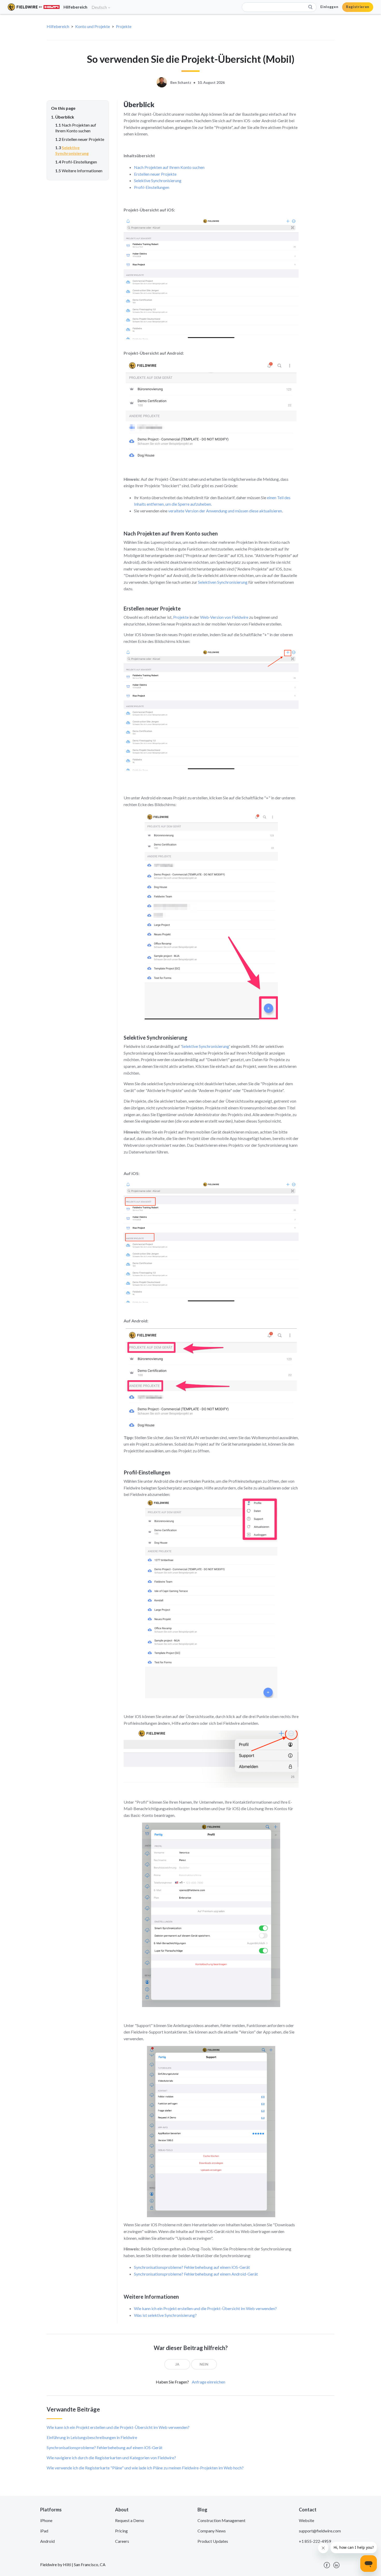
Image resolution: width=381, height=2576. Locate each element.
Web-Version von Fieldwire (224, 617)
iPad (44, 2531)
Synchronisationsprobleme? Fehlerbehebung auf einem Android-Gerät (196, 2274)
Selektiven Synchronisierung (223, 582)
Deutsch (100, 7)
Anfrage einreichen (209, 2382)
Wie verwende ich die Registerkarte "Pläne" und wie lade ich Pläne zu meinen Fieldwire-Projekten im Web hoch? (145, 2468)
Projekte (124, 26)
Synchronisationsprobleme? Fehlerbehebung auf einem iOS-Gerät (192, 2267)
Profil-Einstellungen (152, 187)
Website (306, 2520)
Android (47, 2541)
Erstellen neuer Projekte (155, 174)
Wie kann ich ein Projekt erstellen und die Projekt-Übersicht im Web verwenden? (205, 2308)
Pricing (121, 2531)
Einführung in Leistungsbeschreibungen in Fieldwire (92, 2437)
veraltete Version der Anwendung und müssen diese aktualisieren (225, 511)
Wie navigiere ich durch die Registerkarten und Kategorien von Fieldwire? (111, 2458)
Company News (212, 2531)
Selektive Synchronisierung (158, 180)
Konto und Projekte (93, 26)
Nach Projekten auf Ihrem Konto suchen (169, 167)
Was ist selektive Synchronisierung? (165, 2315)
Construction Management (221, 2520)
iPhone (46, 2520)
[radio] (177, 2364)
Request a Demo (130, 2520)
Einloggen (329, 7)
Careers (122, 2541)
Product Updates (213, 2541)
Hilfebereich (58, 26)
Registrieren (358, 7)
